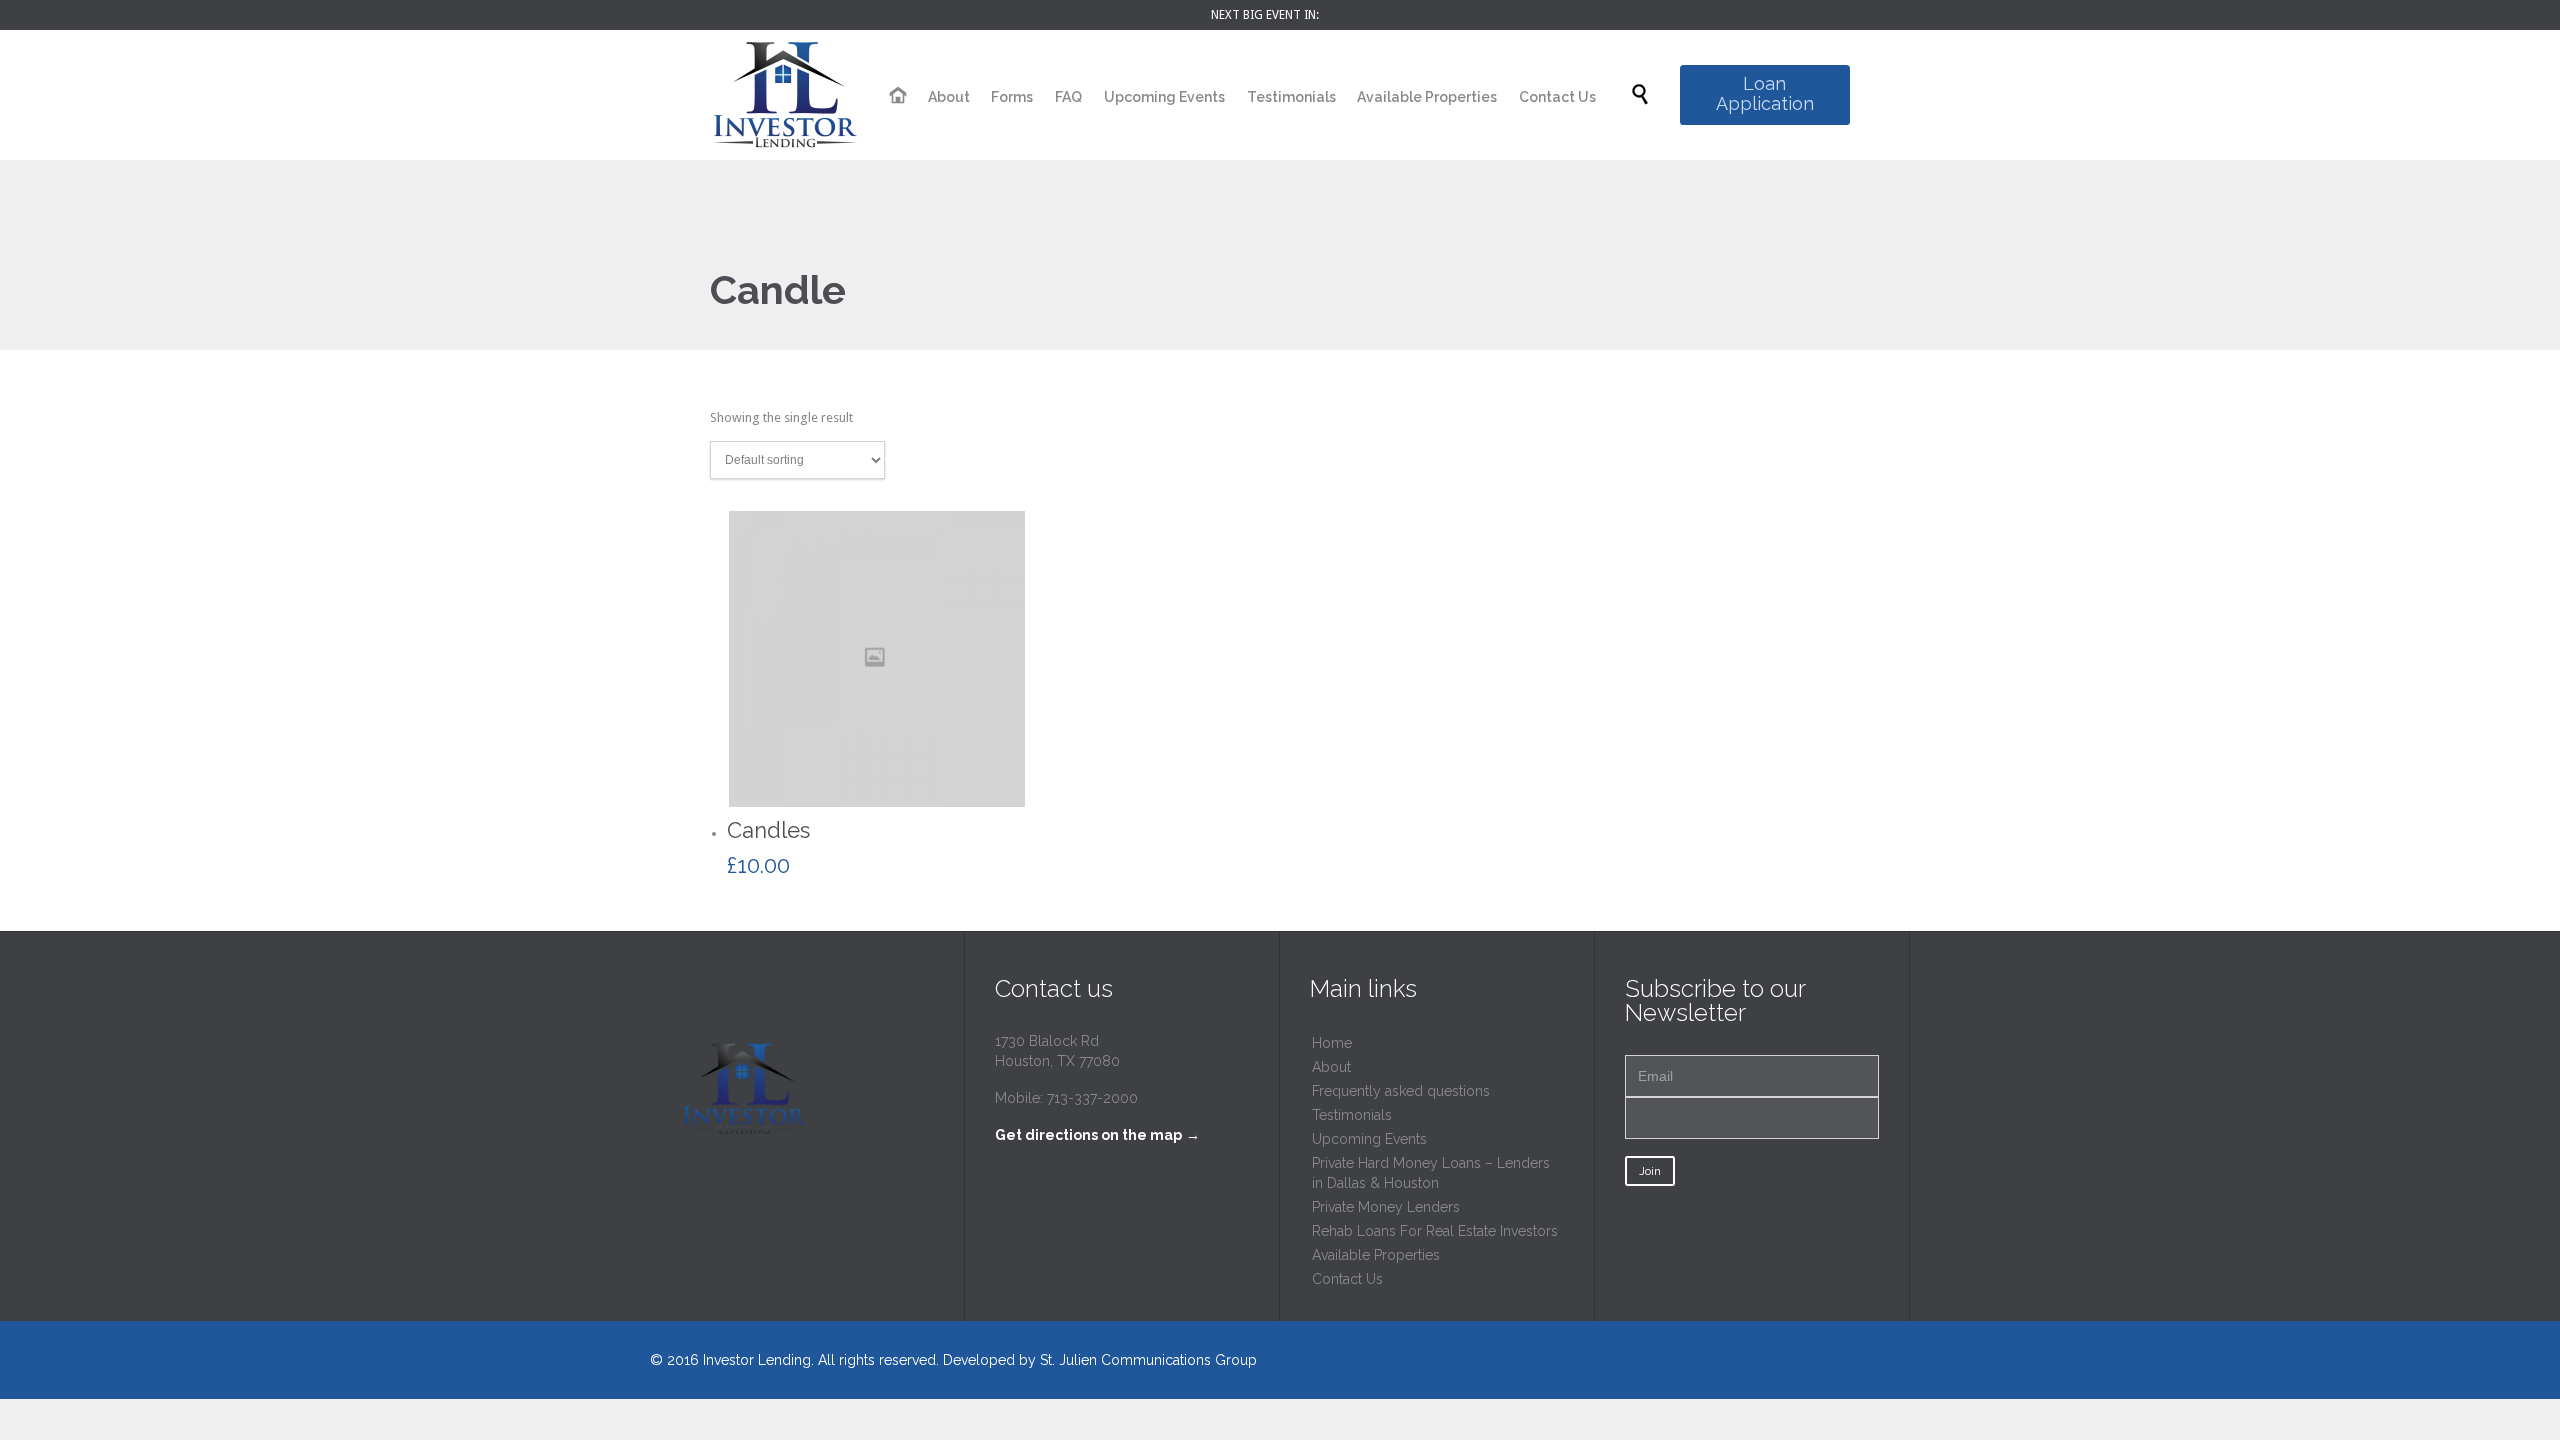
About (1331, 1067)
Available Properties (1376, 1255)
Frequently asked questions (1401, 1091)
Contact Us (1347, 1279)
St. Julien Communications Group (1148, 1360)
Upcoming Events (1369, 1139)
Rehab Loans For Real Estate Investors (1435, 1231)
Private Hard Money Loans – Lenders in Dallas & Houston (1431, 1173)
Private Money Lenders (1386, 1207)
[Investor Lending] (785, 95)
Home (1332, 1043)
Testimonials (1352, 1115)
